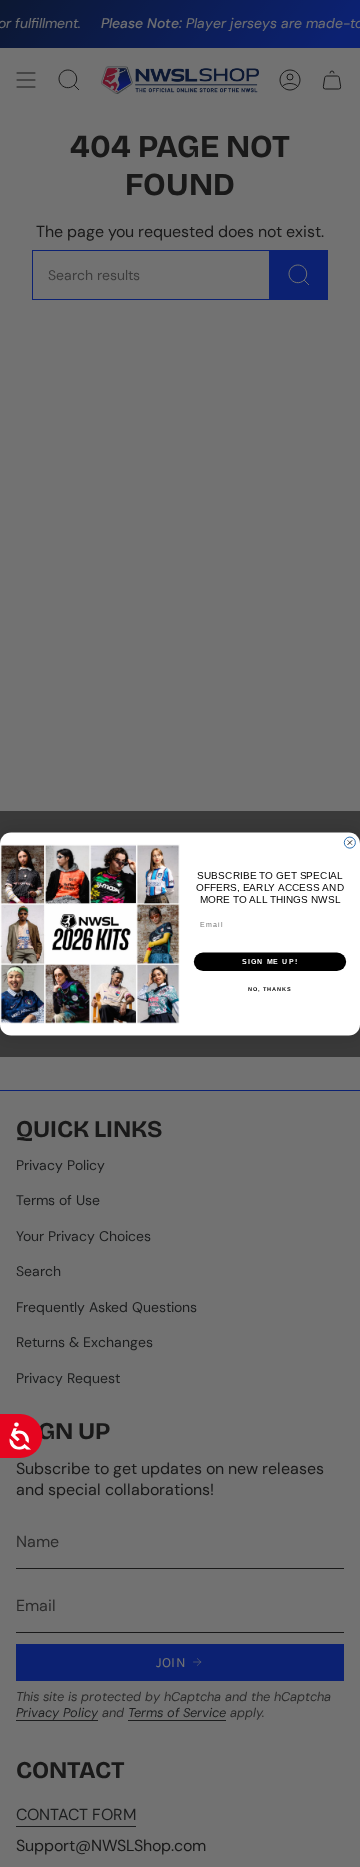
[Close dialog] (349, 842)
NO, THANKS (270, 989)
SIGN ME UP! (270, 961)
